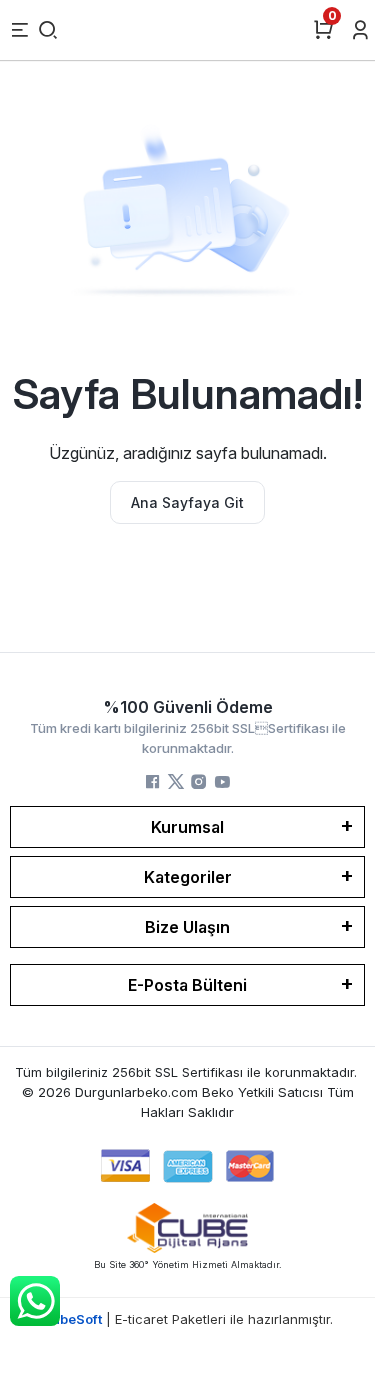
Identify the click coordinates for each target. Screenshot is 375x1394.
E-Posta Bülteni (187, 985)
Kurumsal (187, 827)
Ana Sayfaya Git (187, 502)
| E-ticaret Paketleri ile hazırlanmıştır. (187, 1319)
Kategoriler (188, 877)
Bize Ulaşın (187, 927)
